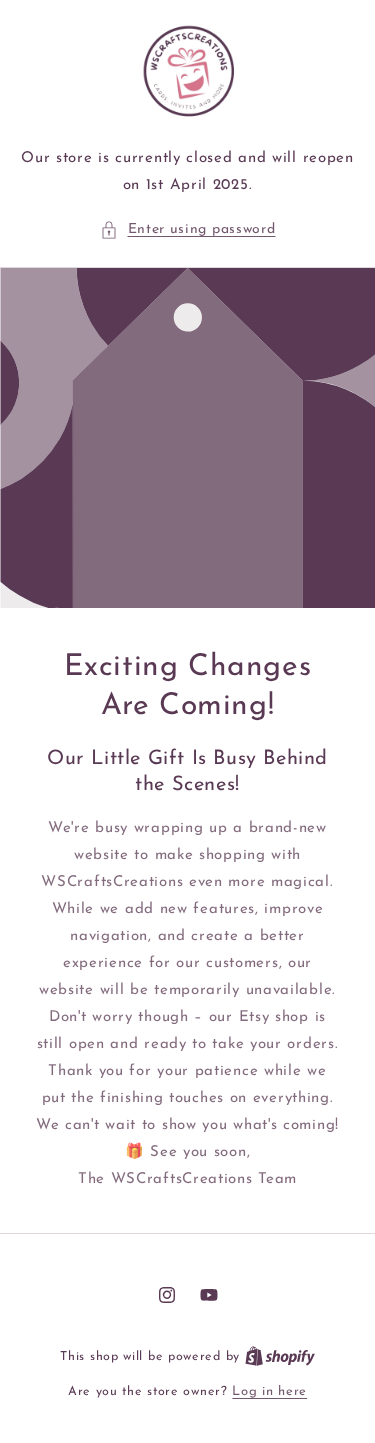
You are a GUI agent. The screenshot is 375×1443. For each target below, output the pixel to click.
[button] (188, 229)
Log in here (269, 1391)
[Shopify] (280, 1356)
